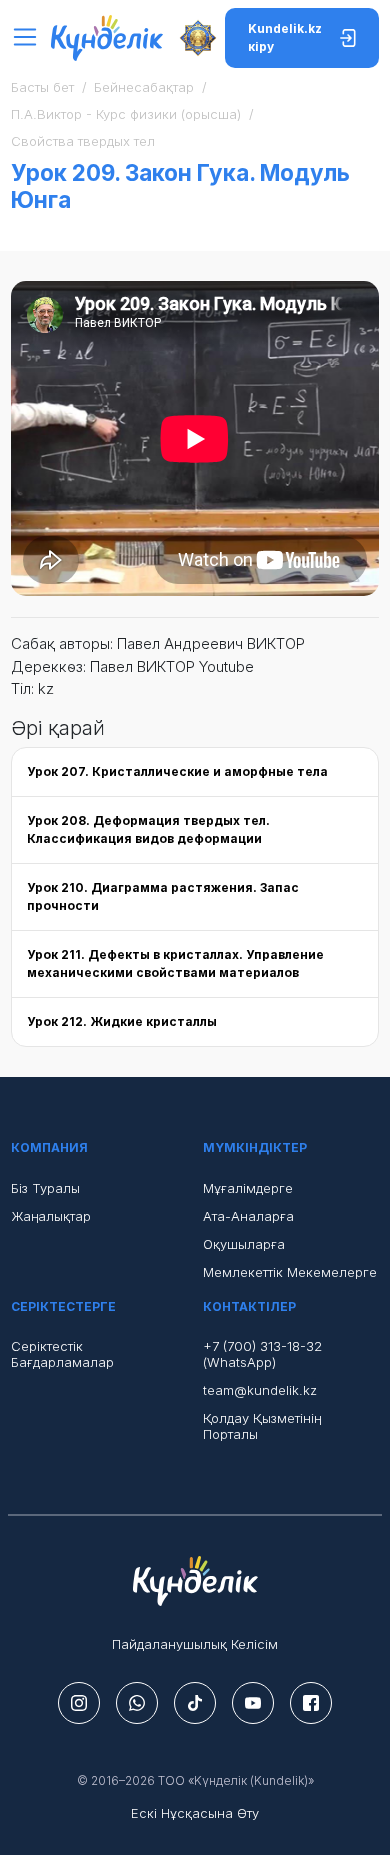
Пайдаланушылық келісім (195, 1644)
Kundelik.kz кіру (285, 37)
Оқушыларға (244, 1244)
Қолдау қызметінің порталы (262, 1426)
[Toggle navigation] (30, 37)
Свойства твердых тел (83, 141)
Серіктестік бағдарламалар (62, 1354)
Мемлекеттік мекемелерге (290, 1272)
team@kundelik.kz (260, 1390)
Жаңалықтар (51, 1216)
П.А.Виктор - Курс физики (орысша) (126, 114)
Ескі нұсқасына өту (195, 1813)
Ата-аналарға (248, 1216)
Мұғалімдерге (248, 1188)
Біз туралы (45, 1188)
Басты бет (42, 87)
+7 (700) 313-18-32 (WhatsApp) (262, 1354)
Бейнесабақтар (144, 87)
